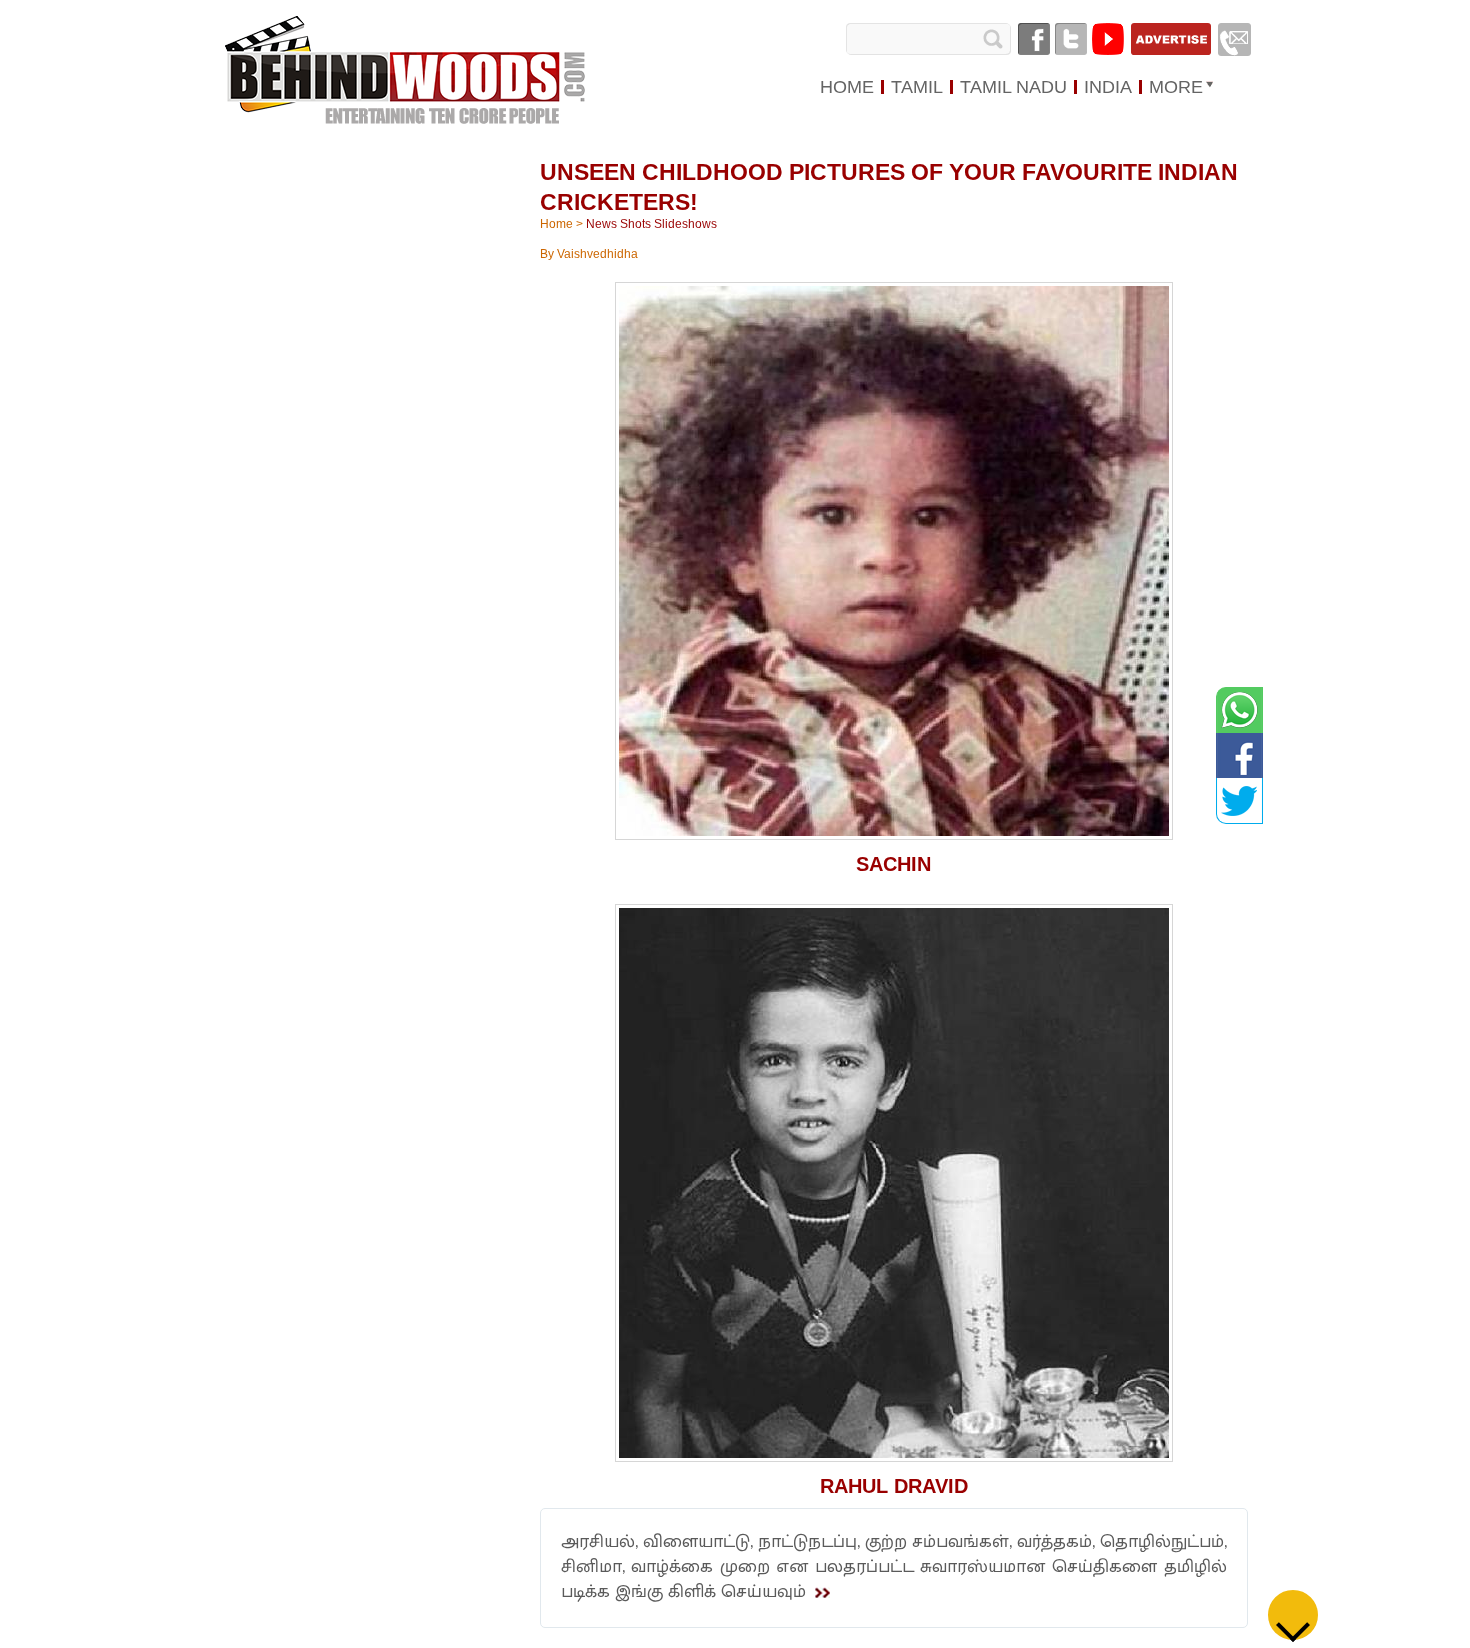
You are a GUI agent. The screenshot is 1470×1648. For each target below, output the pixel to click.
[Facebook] (1034, 39)
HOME (847, 87)
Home (556, 224)
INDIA (1108, 87)
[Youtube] (1108, 39)
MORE (1176, 87)
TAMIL (917, 87)
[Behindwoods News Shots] (407, 71)
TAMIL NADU (1013, 87)
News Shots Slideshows (651, 224)
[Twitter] (1071, 39)
